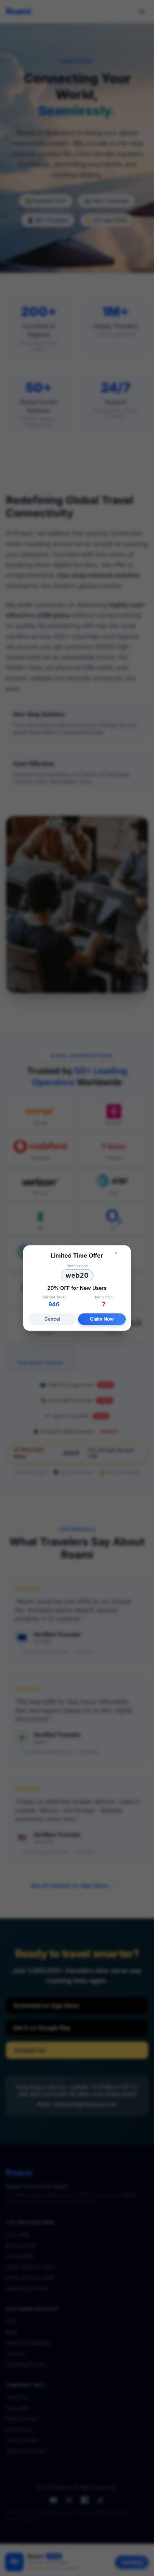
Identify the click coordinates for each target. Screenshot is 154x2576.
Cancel (52, 1319)
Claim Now (102, 1319)
